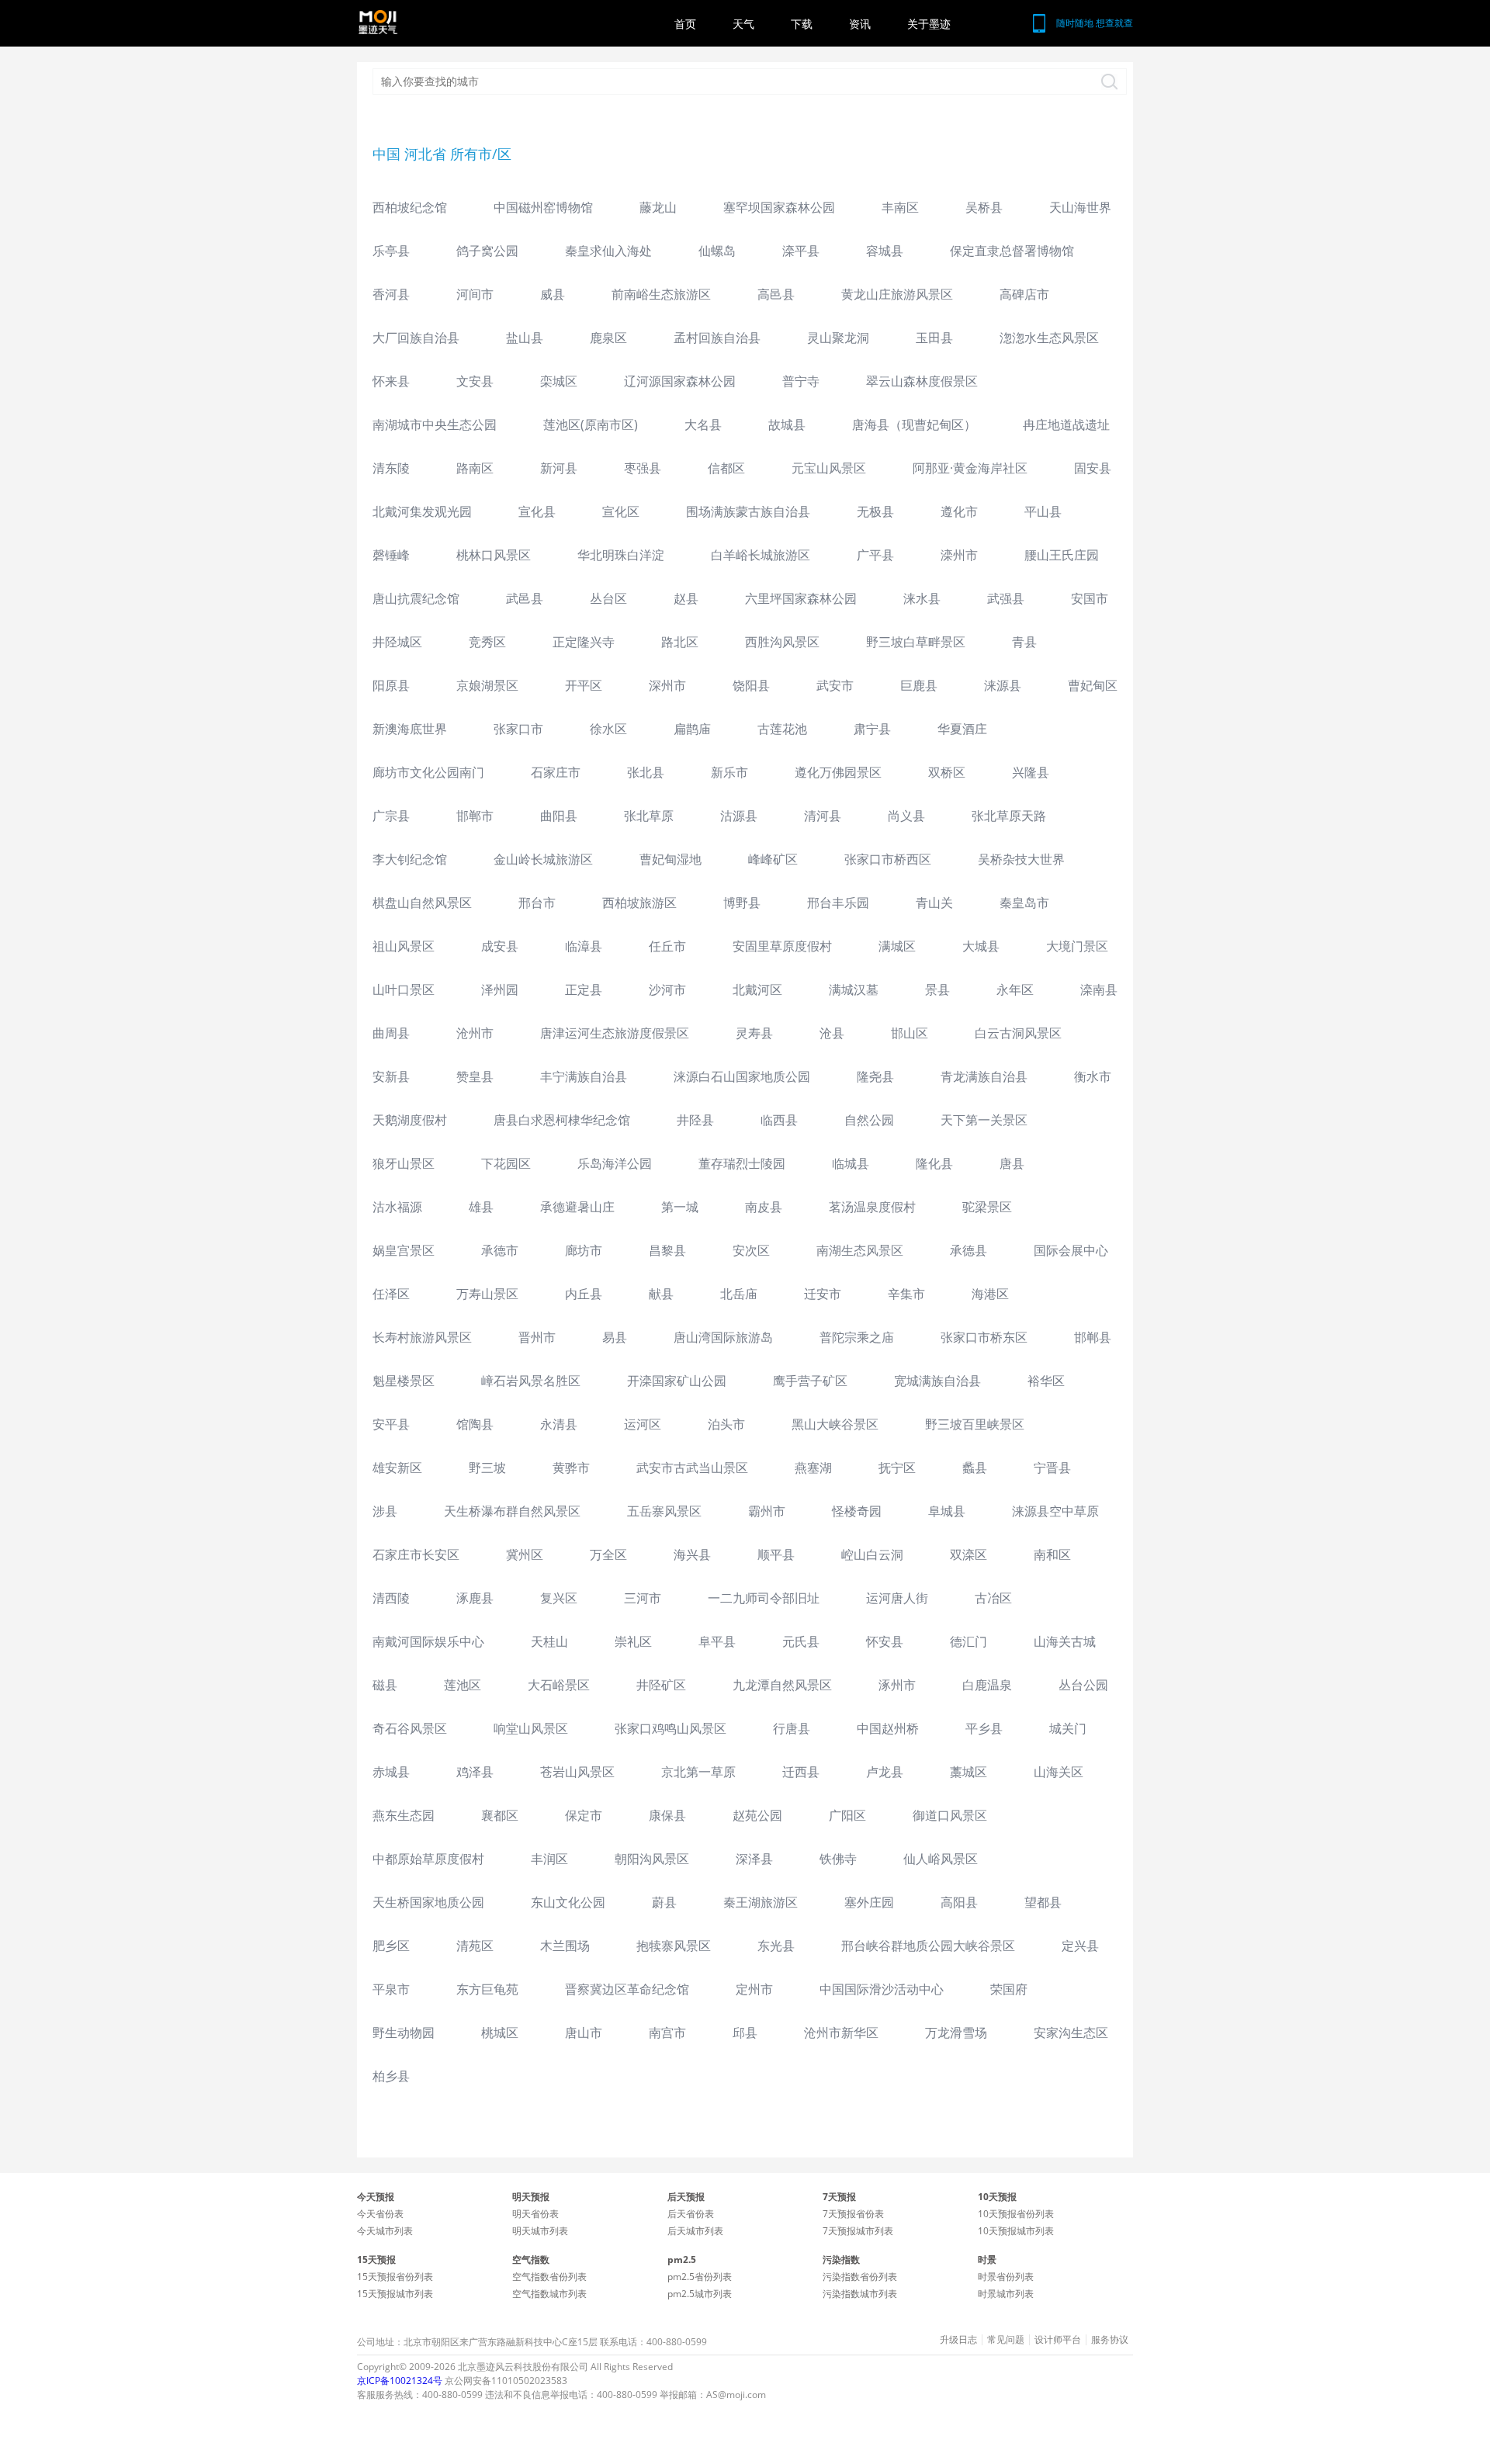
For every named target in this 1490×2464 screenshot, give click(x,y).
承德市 (500, 1250)
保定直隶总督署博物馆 (1012, 251)
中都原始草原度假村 (428, 1859)
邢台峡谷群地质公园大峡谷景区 (928, 1946)
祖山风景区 (404, 946)
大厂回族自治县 (416, 338)
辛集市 (906, 1294)
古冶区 (993, 1598)
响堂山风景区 (531, 1728)
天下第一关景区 (984, 1120)
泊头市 (726, 1424)
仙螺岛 (717, 251)
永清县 (559, 1424)
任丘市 (667, 946)
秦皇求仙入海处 (608, 251)
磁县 (385, 1685)
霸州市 (767, 1511)
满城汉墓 (854, 989)
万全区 (608, 1554)
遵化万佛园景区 (838, 772)
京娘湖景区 (487, 685)
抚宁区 (897, 1468)
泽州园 (500, 989)
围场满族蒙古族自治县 (748, 511)
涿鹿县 (475, 1598)
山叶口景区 (404, 989)
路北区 (680, 642)
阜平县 (717, 1641)
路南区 (475, 468)
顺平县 (776, 1554)
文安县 (475, 381)
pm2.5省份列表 (700, 2277)
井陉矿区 (661, 1685)
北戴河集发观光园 (422, 511)
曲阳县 (559, 816)
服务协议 (1110, 2340)
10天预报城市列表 (1016, 2231)
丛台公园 (1083, 1685)
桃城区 (500, 2033)
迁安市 (823, 1294)
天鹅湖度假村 (410, 1120)
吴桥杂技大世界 (1021, 859)
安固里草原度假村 (782, 946)
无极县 (875, 511)
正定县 (584, 989)
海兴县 (692, 1554)
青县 (1024, 642)
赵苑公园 (757, 1815)
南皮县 (764, 1207)
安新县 (391, 1076)
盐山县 (525, 338)
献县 (661, 1294)
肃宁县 (872, 729)
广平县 (875, 555)
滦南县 (1099, 989)
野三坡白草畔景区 (916, 642)
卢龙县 (885, 1772)
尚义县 (906, 816)
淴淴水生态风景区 (1049, 338)
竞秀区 (487, 642)
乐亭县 (391, 251)
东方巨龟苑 (487, 1989)
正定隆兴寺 (584, 642)
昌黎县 (667, 1250)
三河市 (643, 1598)
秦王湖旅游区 (761, 1902)
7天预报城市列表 (858, 2231)
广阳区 (847, 1815)
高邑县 (776, 294)
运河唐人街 (897, 1598)
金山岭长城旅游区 (543, 859)
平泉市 (391, 1989)
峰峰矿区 (773, 859)
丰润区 (549, 1859)
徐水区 (608, 729)
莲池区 (463, 1685)
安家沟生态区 (1071, 2033)
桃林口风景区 (494, 555)
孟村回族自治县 (717, 338)
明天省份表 (535, 2214)
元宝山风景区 (829, 468)
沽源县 (739, 816)
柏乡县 (391, 2076)
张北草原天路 (1009, 816)
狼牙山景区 (404, 1163)
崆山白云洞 (872, 1554)
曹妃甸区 (1093, 685)
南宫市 (667, 2033)
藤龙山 (658, 207)
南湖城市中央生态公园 (435, 425)
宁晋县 (1052, 1468)
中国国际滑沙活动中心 (882, 1989)
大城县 (981, 946)
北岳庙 (739, 1294)
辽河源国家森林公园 (680, 381)
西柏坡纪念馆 (410, 207)
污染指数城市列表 (860, 2294)
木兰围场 (565, 1946)
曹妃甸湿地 (670, 859)
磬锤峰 (391, 555)
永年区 (1015, 989)
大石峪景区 (559, 1685)
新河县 (559, 468)
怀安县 (885, 1641)
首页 (685, 24)
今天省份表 (380, 2214)
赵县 (686, 598)
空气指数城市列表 (549, 2294)
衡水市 (1093, 1076)
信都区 (726, 468)
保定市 (584, 1815)
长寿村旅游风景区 (422, 1337)
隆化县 (934, 1163)
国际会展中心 (1071, 1250)
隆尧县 (875, 1076)
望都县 (1043, 1902)
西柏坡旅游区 (639, 903)
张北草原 (649, 816)
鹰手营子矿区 (810, 1381)
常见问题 (1006, 2340)
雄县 (481, 1207)
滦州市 (959, 555)
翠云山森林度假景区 (922, 381)
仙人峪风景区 (941, 1859)
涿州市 (897, 1685)
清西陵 (391, 1598)
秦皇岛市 (1024, 903)
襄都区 (500, 1815)
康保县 (667, 1815)
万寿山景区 (487, 1294)
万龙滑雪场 (956, 2033)
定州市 (754, 1989)
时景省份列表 (1006, 2277)
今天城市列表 (385, 2231)
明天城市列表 (540, 2231)
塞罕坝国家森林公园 (779, 207)
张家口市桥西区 (888, 859)
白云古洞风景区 (1018, 1033)
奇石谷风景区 (410, 1728)
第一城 (680, 1207)
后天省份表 (691, 2214)
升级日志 (958, 2340)
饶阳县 (751, 685)
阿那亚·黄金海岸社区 (970, 468)
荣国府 (1009, 1989)
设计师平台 (1058, 2340)
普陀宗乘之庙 (857, 1337)
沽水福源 (397, 1207)
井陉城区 (397, 642)
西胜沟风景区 (782, 642)
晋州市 (537, 1337)
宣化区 (621, 511)
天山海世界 (1080, 207)
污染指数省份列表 (860, 2277)
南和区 (1052, 1554)
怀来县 (391, 381)
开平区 (584, 685)
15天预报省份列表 (395, 2277)
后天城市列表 (695, 2231)
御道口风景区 (950, 1815)
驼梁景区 (987, 1207)
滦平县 (801, 251)
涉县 (385, 1511)
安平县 (391, 1424)
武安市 (835, 685)
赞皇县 (475, 1076)
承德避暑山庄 (577, 1207)
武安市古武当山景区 (692, 1468)
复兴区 (559, 1598)
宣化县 (537, 511)
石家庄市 (556, 772)
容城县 (885, 251)
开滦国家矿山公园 (677, 1381)
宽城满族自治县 (937, 1381)
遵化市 (959, 511)
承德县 (968, 1250)
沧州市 (475, 1033)
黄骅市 (571, 1468)
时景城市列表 (1006, 2294)
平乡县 (984, 1728)
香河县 (391, 294)
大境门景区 (1077, 946)
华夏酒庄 (962, 729)
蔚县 (664, 1902)
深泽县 (754, 1859)
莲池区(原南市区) (591, 425)
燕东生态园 (404, 1815)
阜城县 (947, 1511)
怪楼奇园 (857, 1511)
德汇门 (968, 1641)
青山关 (934, 903)
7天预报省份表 (853, 2214)
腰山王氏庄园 (1062, 555)
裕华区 (1046, 1381)
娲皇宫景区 (404, 1250)
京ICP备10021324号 (400, 2381)
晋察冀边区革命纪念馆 (627, 1989)
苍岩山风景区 (577, 1772)
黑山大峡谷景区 (835, 1424)
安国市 (1090, 598)
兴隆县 (1031, 772)
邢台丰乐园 (838, 903)
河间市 (475, 294)
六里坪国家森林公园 (801, 598)
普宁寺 (801, 381)
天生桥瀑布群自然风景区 (512, 1511)
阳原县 (391, 685)
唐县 (1012, 1163)
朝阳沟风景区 (652, 1859)
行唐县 (792, 1728)
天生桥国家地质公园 (428, 1902)
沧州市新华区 (841, 2033)
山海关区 (1059, 1772)
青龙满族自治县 (984, 1076)
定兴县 (1080, 1946)
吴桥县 (984, 207)
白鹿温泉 (987, 1685)
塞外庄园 (869, 1902)
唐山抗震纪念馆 (416, 598)
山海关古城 (1065, 1641)
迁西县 (801, 1772)
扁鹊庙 (692, 729)
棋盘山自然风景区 (422, 903)
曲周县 (391, 1033)
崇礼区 (633, 1641)
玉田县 (934, 338)
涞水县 (922, 598)
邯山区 (910, 1033)
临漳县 (584, 946)
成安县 (500, 946)
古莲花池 (782, 729)
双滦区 (968, 1554)
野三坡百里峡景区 (975, 1424)
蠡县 (975, 1468)
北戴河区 (757, 989)
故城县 (787, 425)
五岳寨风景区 (664, 1511)
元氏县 (801, 1641)
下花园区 (506, 1163)
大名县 (703, 425)
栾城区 (559, 381)
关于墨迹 (929, 24)
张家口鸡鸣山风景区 (670, 1728)
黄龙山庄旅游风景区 (897, 294)
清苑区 (475, 1946)
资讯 (860, 24)
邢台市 (537, 903)
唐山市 (584, 2033)
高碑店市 (1024, 294)
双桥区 (947, 772)
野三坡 (487, 1468)
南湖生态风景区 (860, 1250)
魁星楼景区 (404, 1381)
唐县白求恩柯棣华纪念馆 (562, 1120)
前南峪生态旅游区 (661, 294)
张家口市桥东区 (984, 1337)
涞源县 (1003, 685)
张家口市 (518, 729)
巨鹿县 (919, 685)
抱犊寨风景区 (674, 1946)
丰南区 (900, 207)
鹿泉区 (608, 338)
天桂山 (549, 1641)
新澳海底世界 (410, 729)
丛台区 (608, 598)
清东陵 (391, 468)
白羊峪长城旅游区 (761, 555)
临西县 (779, 1120)
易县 (615, 1337)
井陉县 (695, 1120)
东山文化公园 (568, 1902)
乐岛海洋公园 (615, 1163)
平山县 (1043, 511)
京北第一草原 (698, 1772)
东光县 (776, 1946)
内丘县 (584, 1294)
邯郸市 (475, 816)
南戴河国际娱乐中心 (428, 1641)
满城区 (897, 946)
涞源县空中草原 (1055, 1511)
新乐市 (729, 772)
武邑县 (525, 598)
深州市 (667, 685)
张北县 (646, 772)
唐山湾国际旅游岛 (723, 1337)
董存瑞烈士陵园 (742, 1163)
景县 (937, 989)
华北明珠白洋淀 (621, 555)
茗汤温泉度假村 (872, 1207)
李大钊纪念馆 (410, 859)
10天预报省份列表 (1016, 2214)
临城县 (851, 1163)
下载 (802, 24)
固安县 (1093, 468)
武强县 (1006, 598)
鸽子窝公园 (487, 251)
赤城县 (391, 1772)
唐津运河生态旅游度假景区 (615, 1033)
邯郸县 (1093, 1337)
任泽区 (391, 1294)
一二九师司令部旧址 (764, 1598)
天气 (743, 24)
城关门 (1068, 1728)
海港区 (990, 1294)
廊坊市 (584, 1250)
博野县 (742, 903)
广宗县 (391, 816)
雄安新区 (397, 1468)
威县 (553, 294)
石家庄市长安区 (416, 1554)
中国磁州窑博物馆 (543, 207)
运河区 (643, 1424)
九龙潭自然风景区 (782, 1685)
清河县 (823, 816)
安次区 (751, 1250)
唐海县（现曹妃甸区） (914, 425)
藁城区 (968, 1772)
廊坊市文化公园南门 (428, 772)
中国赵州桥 (888, 1728)
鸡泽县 (475, 1772)
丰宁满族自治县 (584, 1076)
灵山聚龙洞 (838, 338)
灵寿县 (754, 1033)
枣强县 (643, 468)
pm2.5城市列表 (700, 2294)
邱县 (745, 2033)
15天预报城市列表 (395, 2294)
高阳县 (959, 1902)
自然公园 (869, 1120)
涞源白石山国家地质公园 (742, 1076)
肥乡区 (391, 1946)
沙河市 (667, 989)
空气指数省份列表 (549, 2277)
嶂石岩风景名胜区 (531, 1381)
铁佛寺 (838, 1859)
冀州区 (525, 1554)
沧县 (832, 1033)
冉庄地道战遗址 (1066, 425)
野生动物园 (404, 2033)
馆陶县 (475, 1424)
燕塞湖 (813, 1468)
